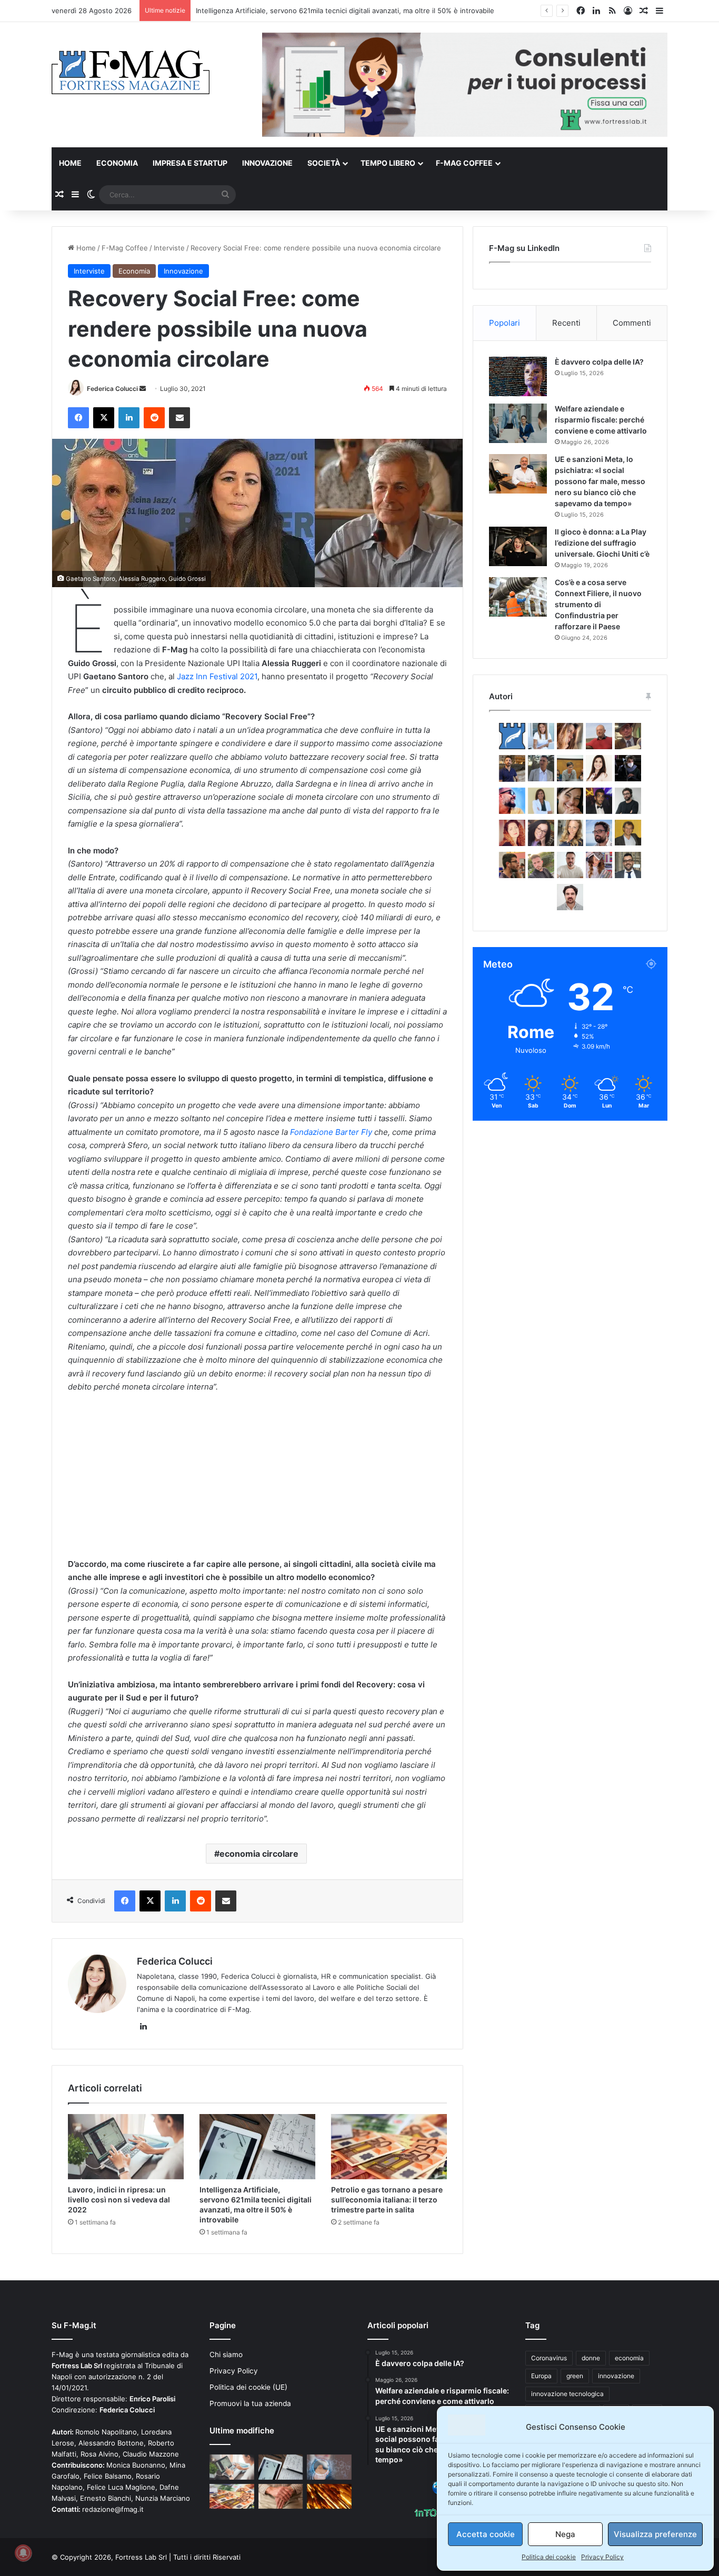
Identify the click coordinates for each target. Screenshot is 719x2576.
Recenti (566, 323)
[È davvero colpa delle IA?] (518, 376)
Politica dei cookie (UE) (248, 2387)
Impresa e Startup (190, 163)
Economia (117, 163)
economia (629, 2358)
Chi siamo (226, 2354)
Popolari (505, 323)
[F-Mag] (131, 72)
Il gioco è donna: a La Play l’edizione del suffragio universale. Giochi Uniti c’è (602, 543)
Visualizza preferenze (655, 2534)
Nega (565, 2534)
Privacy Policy (602, 2557)
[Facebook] (78, 418)
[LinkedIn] (129, 418)
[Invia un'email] (143, 389)
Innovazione (267, 163)
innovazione (616, 2376)
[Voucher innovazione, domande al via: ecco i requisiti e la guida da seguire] (329, 2467)
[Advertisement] (257, 1481)
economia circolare (259, 1854)
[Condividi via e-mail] (179, 418)
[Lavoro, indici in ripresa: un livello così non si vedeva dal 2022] (126, 2147)
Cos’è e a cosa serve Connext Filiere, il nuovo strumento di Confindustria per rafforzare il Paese (598, 604)
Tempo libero (388, 163)
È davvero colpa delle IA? (599, 362)
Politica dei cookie (549, 2557)
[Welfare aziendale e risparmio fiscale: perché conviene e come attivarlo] (518, 423)
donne (591, 2358)
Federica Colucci (112, 389)
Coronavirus (549, 2358)
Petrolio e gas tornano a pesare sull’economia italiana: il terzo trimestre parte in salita (387, 2200)
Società (324, 163)
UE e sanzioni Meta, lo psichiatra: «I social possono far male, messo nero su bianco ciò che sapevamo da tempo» (600, 481)
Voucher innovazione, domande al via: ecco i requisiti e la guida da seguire (318, 11)
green (575, 2376)
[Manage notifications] (23, 2553)
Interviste (169, 248)
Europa (541, 2376)
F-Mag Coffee (464, 163)
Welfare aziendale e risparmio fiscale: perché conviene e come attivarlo (601, 420)
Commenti (632, 323)
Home (70, 163)
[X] (104, 418)
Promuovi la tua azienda (250, 2403)
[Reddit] (154, 418)
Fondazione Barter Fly (331, 1132)
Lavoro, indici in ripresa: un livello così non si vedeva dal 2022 (119, 2200)
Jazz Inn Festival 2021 (217, 676)
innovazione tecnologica (567, 2394)
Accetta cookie (486, 2534)
